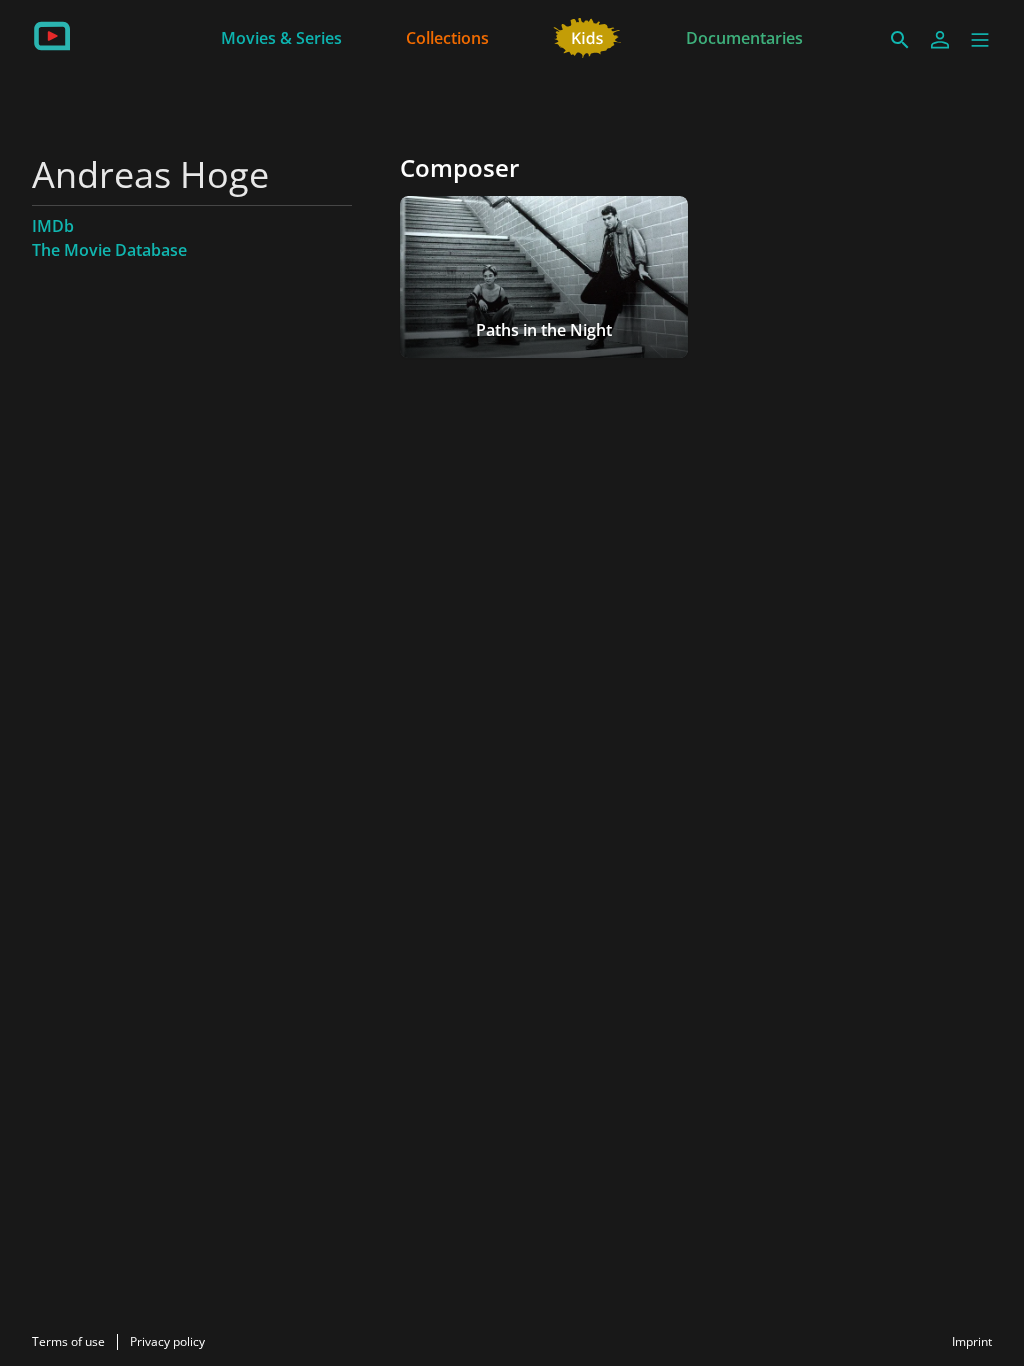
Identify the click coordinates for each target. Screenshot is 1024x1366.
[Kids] (587, 36)
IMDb (53, 226)
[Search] (900, 40)
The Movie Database (109, 250)
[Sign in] (940, 40)
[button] (980, 40)
